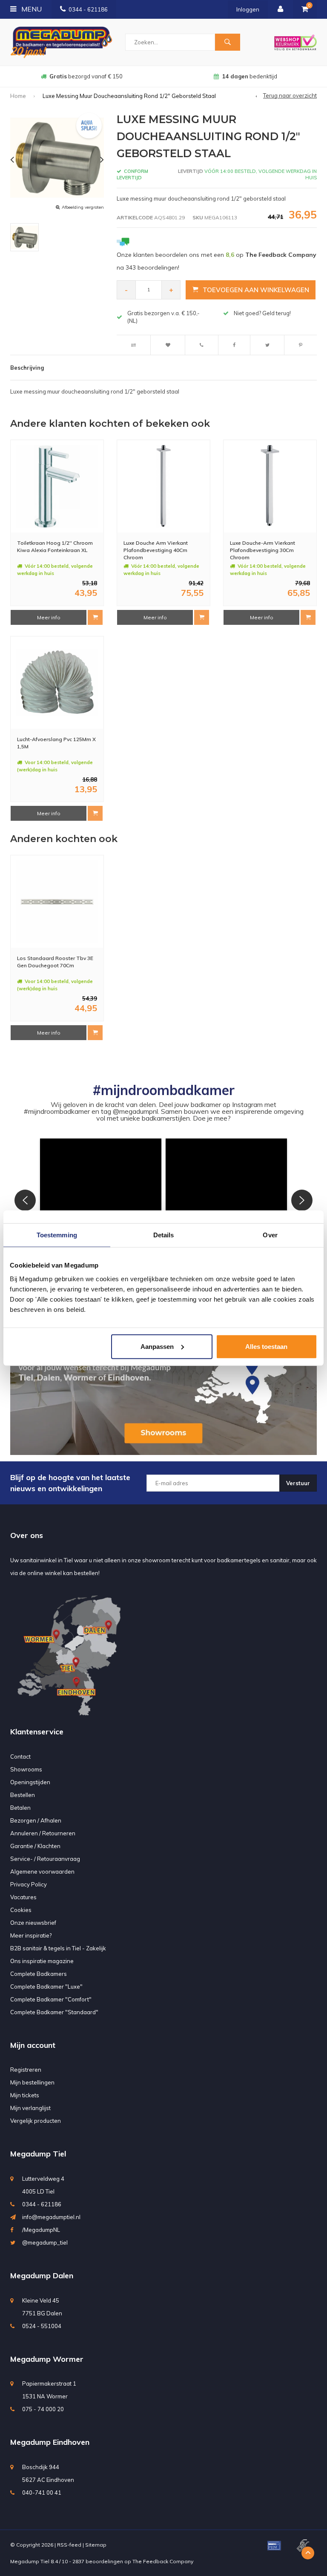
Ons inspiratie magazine (42, 1961)
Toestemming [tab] (57, 1235)
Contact (20, 1757)
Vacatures (23, 1897)
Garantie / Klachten (35, 1846)
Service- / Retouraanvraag (45, 1859)
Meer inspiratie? (31, 1935)
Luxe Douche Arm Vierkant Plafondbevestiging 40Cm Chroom (156, 550)
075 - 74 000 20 (43, 2409)
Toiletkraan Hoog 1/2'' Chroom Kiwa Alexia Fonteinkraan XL (55, 546)
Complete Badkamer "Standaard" (54, 2012)
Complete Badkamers (39, 1974)
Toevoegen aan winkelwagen (256, 290)
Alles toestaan (266, 1346)
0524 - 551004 (42, 2326)
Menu (31, 9)
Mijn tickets (25, 2095)
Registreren (26, 2070)
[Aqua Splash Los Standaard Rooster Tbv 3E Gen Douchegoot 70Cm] (57, 902)
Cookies (21, 1910)
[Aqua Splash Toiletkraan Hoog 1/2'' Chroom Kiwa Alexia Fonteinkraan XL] (57, 486)
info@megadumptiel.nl (51, 2217)
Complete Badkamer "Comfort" (51, 1999)
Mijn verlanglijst (30, 2108)
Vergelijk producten (36, 2121)
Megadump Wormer (47, 2359)
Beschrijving (27, 368)
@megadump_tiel (45, 2242)
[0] (305, 9)
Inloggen (248, 9)
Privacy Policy (29, 1884)
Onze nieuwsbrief (33, 1923)
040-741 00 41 (42, 2493)
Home (18, 96)
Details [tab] (164, 1235)
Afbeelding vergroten (83, 207)
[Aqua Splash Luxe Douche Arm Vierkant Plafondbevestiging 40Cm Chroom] (163, 486)
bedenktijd (86, 76)
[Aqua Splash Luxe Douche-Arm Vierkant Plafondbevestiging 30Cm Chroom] (270, 486)
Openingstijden (30, 1782)
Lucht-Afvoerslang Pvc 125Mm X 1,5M (56, 743)
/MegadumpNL (41, 2230)
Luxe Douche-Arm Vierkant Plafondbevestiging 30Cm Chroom (262, 550)
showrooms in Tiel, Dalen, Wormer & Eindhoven (250, 76)
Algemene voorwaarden (42, 1872)
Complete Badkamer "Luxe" (46, 1987)
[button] (101, 1199)
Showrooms (26, 1769)
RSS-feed (69, 2545)
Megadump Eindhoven (50, 2442)
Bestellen (23, 1795)
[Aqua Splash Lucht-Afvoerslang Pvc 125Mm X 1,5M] (57, 682)
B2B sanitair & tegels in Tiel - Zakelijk (58, 1948)
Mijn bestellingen (32, 2082)
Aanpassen (157, 1346)
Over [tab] (270, 1235)
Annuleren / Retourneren (43, 1833)
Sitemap (96, 2545)
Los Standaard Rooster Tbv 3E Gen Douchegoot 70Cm (55, 962)
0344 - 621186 (88, 9)
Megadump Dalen (42, 2276)
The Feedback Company (163, 2561)
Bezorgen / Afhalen (36, 1820)
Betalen (20, 1808)
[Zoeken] (227, 42)
